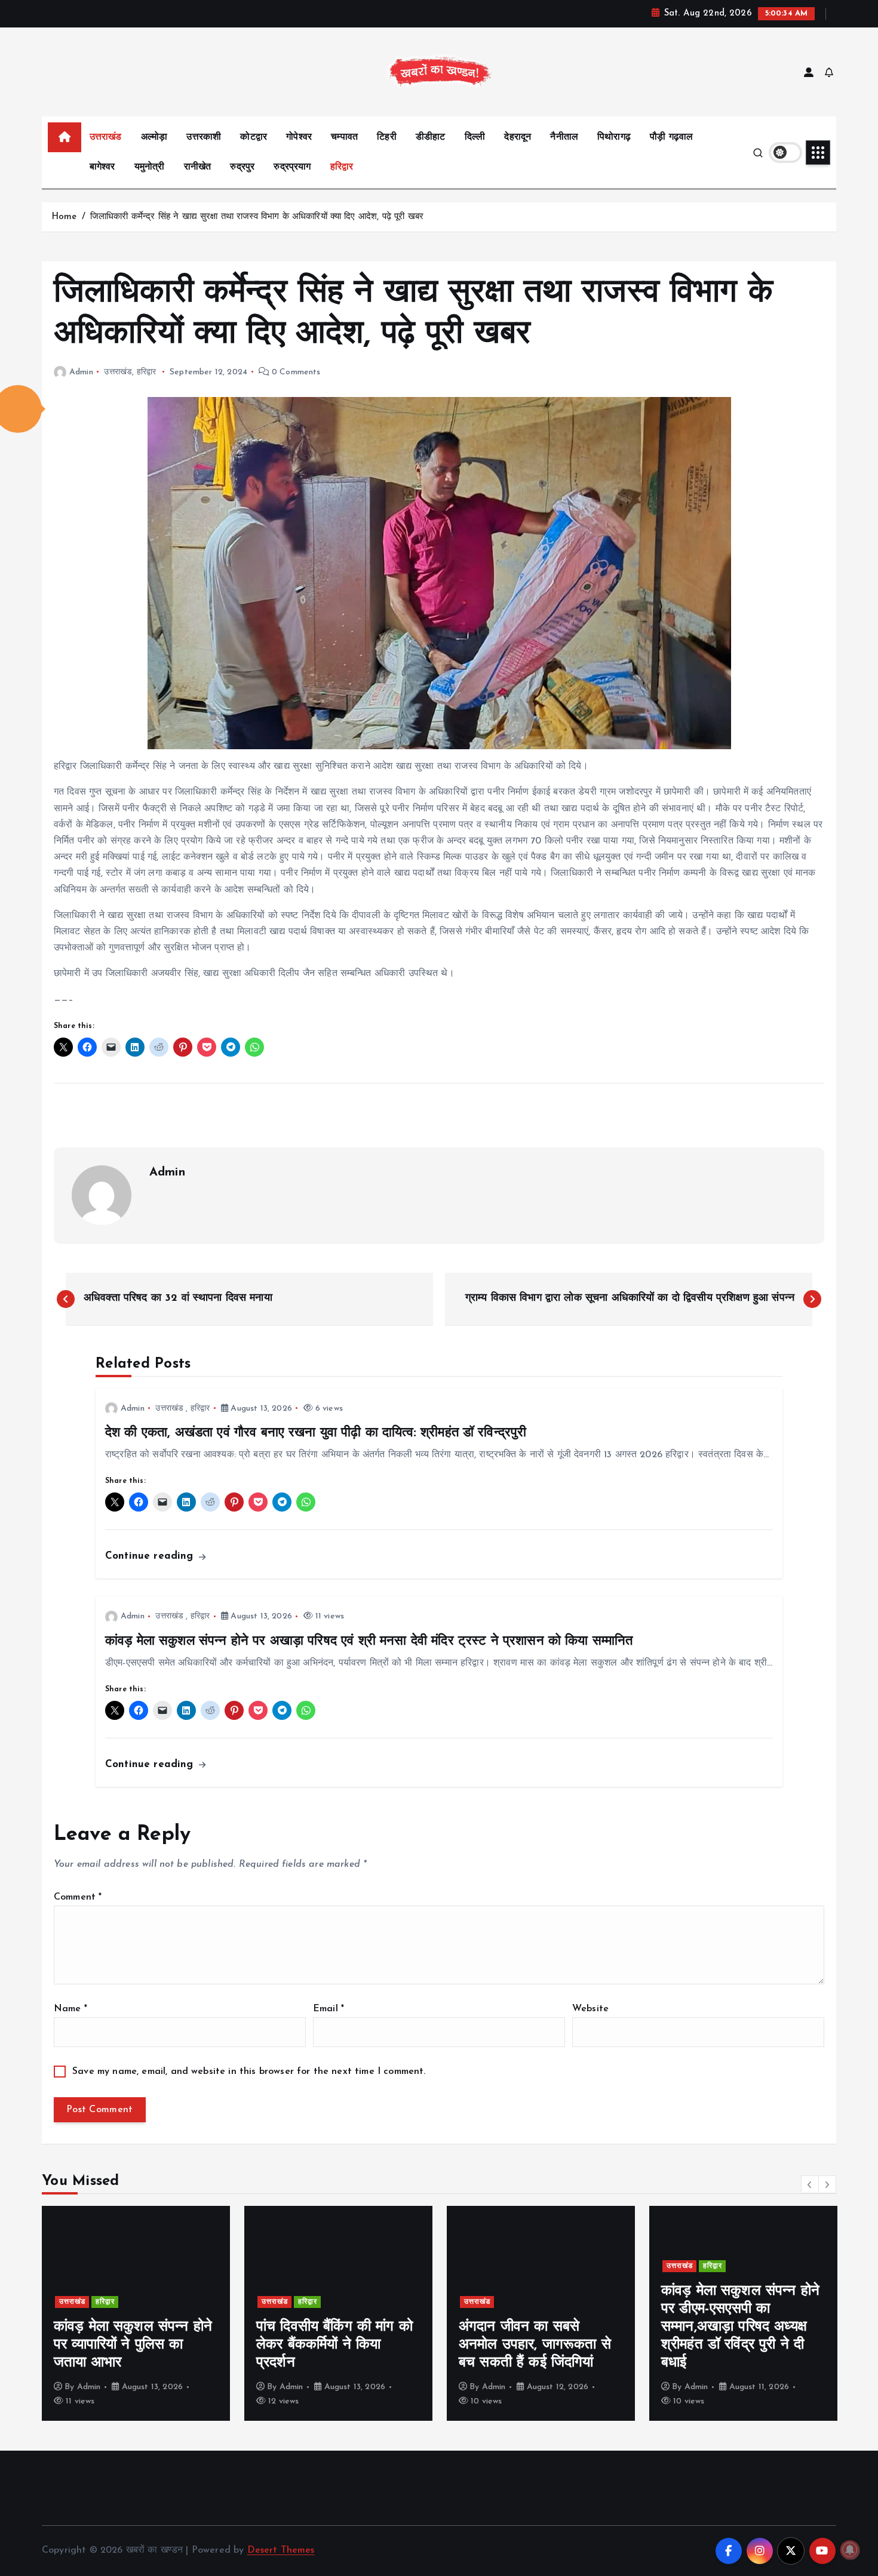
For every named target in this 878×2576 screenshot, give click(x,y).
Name (70, 2009)
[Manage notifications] (850, 2550)
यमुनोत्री (150, 167)
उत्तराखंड (106, 137)
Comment (78, 1897)
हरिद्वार (342, 167)
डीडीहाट (431, 137)
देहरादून (518, 137)
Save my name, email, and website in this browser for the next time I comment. (249, 2072)
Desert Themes (281, 2550)
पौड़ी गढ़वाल (671, 137)
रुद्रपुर (242, 167)
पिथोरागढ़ (614, 137)
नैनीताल (564, 137)
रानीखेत (198, 167)
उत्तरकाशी (204, 137)
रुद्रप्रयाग (292, 167)
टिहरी (386, 137)
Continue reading (151, 1556)
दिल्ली (475, 137)
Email (329, 2009)
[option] (136, 2313)
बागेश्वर (102, 167)
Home (64, 217)
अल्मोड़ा (154, 137)
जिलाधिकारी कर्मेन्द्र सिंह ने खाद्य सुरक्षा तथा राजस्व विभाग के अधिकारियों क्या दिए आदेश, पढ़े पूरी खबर (258, 217)
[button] (810, 2184)
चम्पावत (344, 137)
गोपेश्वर (299, 137)
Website (590, 2009)
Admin (81, 372)
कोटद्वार (254, 137)
